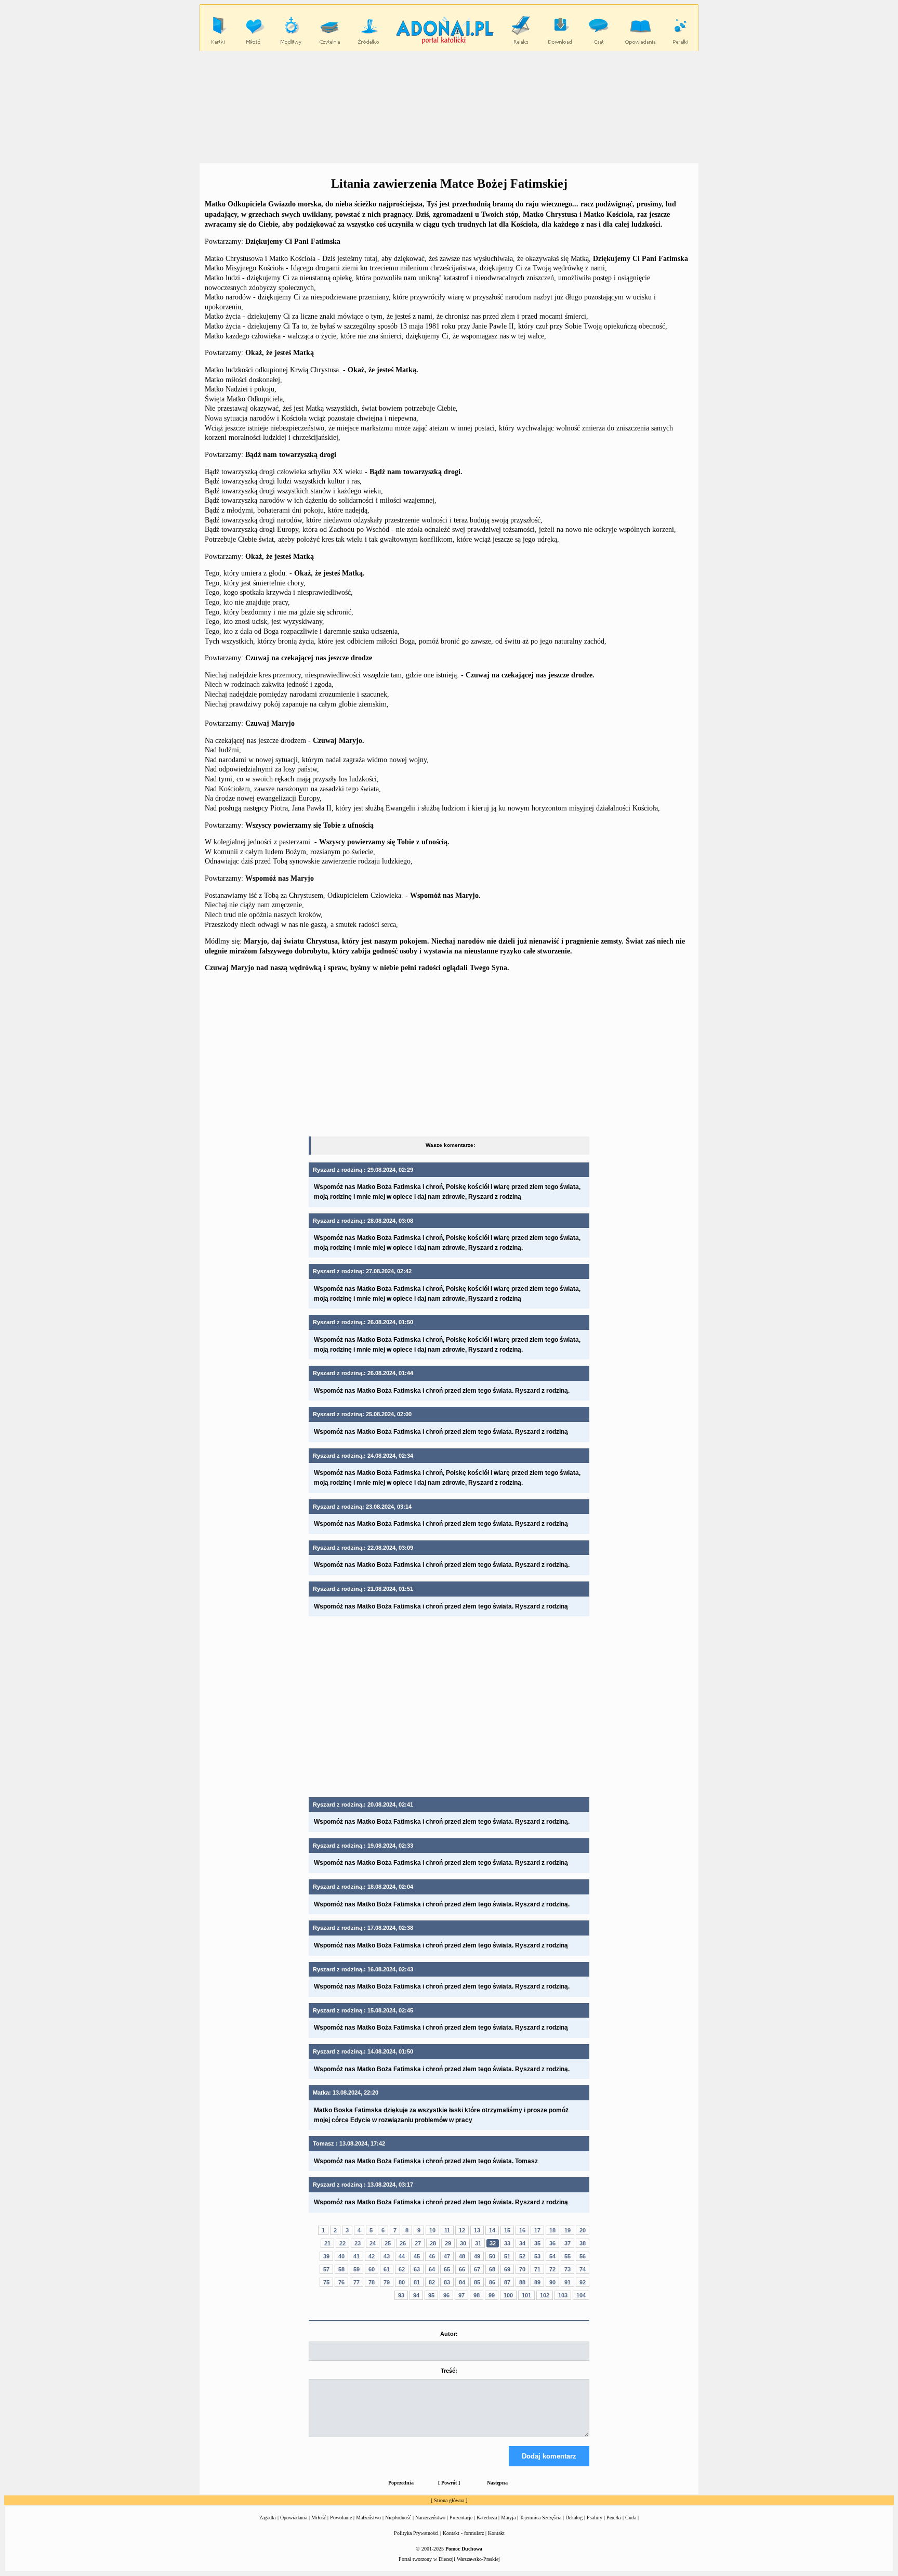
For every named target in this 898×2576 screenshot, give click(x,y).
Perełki (614, 2518)
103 (563, 2295)
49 (477, 2256)
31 (478, 2243)
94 (416, 2295)
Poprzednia (401, 2483)
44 (402, 2256)
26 (403, 2243)
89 (537, 2282)
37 (567, 2243)
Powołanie (341, 2518)
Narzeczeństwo (430, 2518)
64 (432, 2269)
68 (492, 2269)
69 (507, 2269)
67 (477, 2269)
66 (462, 2269)
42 (372, 2256)
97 (461, 2295)
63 (417, 2269)
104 (581, 2295)
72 (552, 2269)
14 (492, 2230)
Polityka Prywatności (416, 2533)
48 (462, 2256)
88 (522, 2282)
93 (401, 2295)
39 (326, 2256)
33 (507, 2243)
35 (537, 2243)
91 (567, 2282)
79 (387, 2282)
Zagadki (268, 2518)
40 (341, 2256)
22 (342, 2243)
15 (507, 2230)
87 (507, 2282)
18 (552, 2230)
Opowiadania (294, 2518)
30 (463, 2243)
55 (567, 2256)
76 (341, 2282)
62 (402, 2269)
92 (583, 2282)
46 (432, 2256)
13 (477, 2230)
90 (552, 2282)
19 (567, 2230)
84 (462, 2282)
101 (526, 2295)
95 (431, 2295)
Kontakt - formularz (463, 2533)
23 (358, 2243)
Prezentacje (461, 2518)
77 (356, 2282)
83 (447, 2282)
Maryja (508, 2518)
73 (567, 2269)
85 (477, 2282)
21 (327, 2243)
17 (537, 2230)
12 (462, 2230)
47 (447, 2256)
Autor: (449, 2334)
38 (583, 2243)
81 (417, 2282)
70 (522, 2269)
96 (446, 2295)
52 (522, 2256)
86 (492, 2282)
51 (507, 2256)
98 (477, 2295)
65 (447, 2269)
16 (522, 2230)
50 (492, 2256)
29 (448, 2243)
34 (522, 2243)
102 (545, 2295)
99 (492, 2295)
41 (356, 2256)
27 (418, 2243)
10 (432, 2230)
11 (447, 2230)
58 (341, 2269)
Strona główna (449, 2500)
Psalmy (595, 2518)
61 (387, 2269)
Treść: (449, 2371)
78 (372, 2282)
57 (326, 2269)
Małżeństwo (368, 2518)
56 (583, 2256)
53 (537, 2256)
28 (433, 2243)
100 (508, 2295)
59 (356, 2269)
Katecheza (487, 2518)
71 (537, 2269)
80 (402, 2282)
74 (583, 2269)
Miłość (319, 2518)
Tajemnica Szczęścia (540, 2518)
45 (417, 2256)
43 (387, 2256)
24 (373, 2243)
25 (388, 2243)
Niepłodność (398, 2518)
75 (326, 2282)
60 (372, 2269)
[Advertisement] (449, 107)
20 (583, 2230)
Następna (497, 2483)
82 (432, 2282)
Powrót (449, 2483)
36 (552, 2243)
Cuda (631, 2518)
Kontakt (496, 2533)
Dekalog (574, 2518)
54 (552, 2256)
